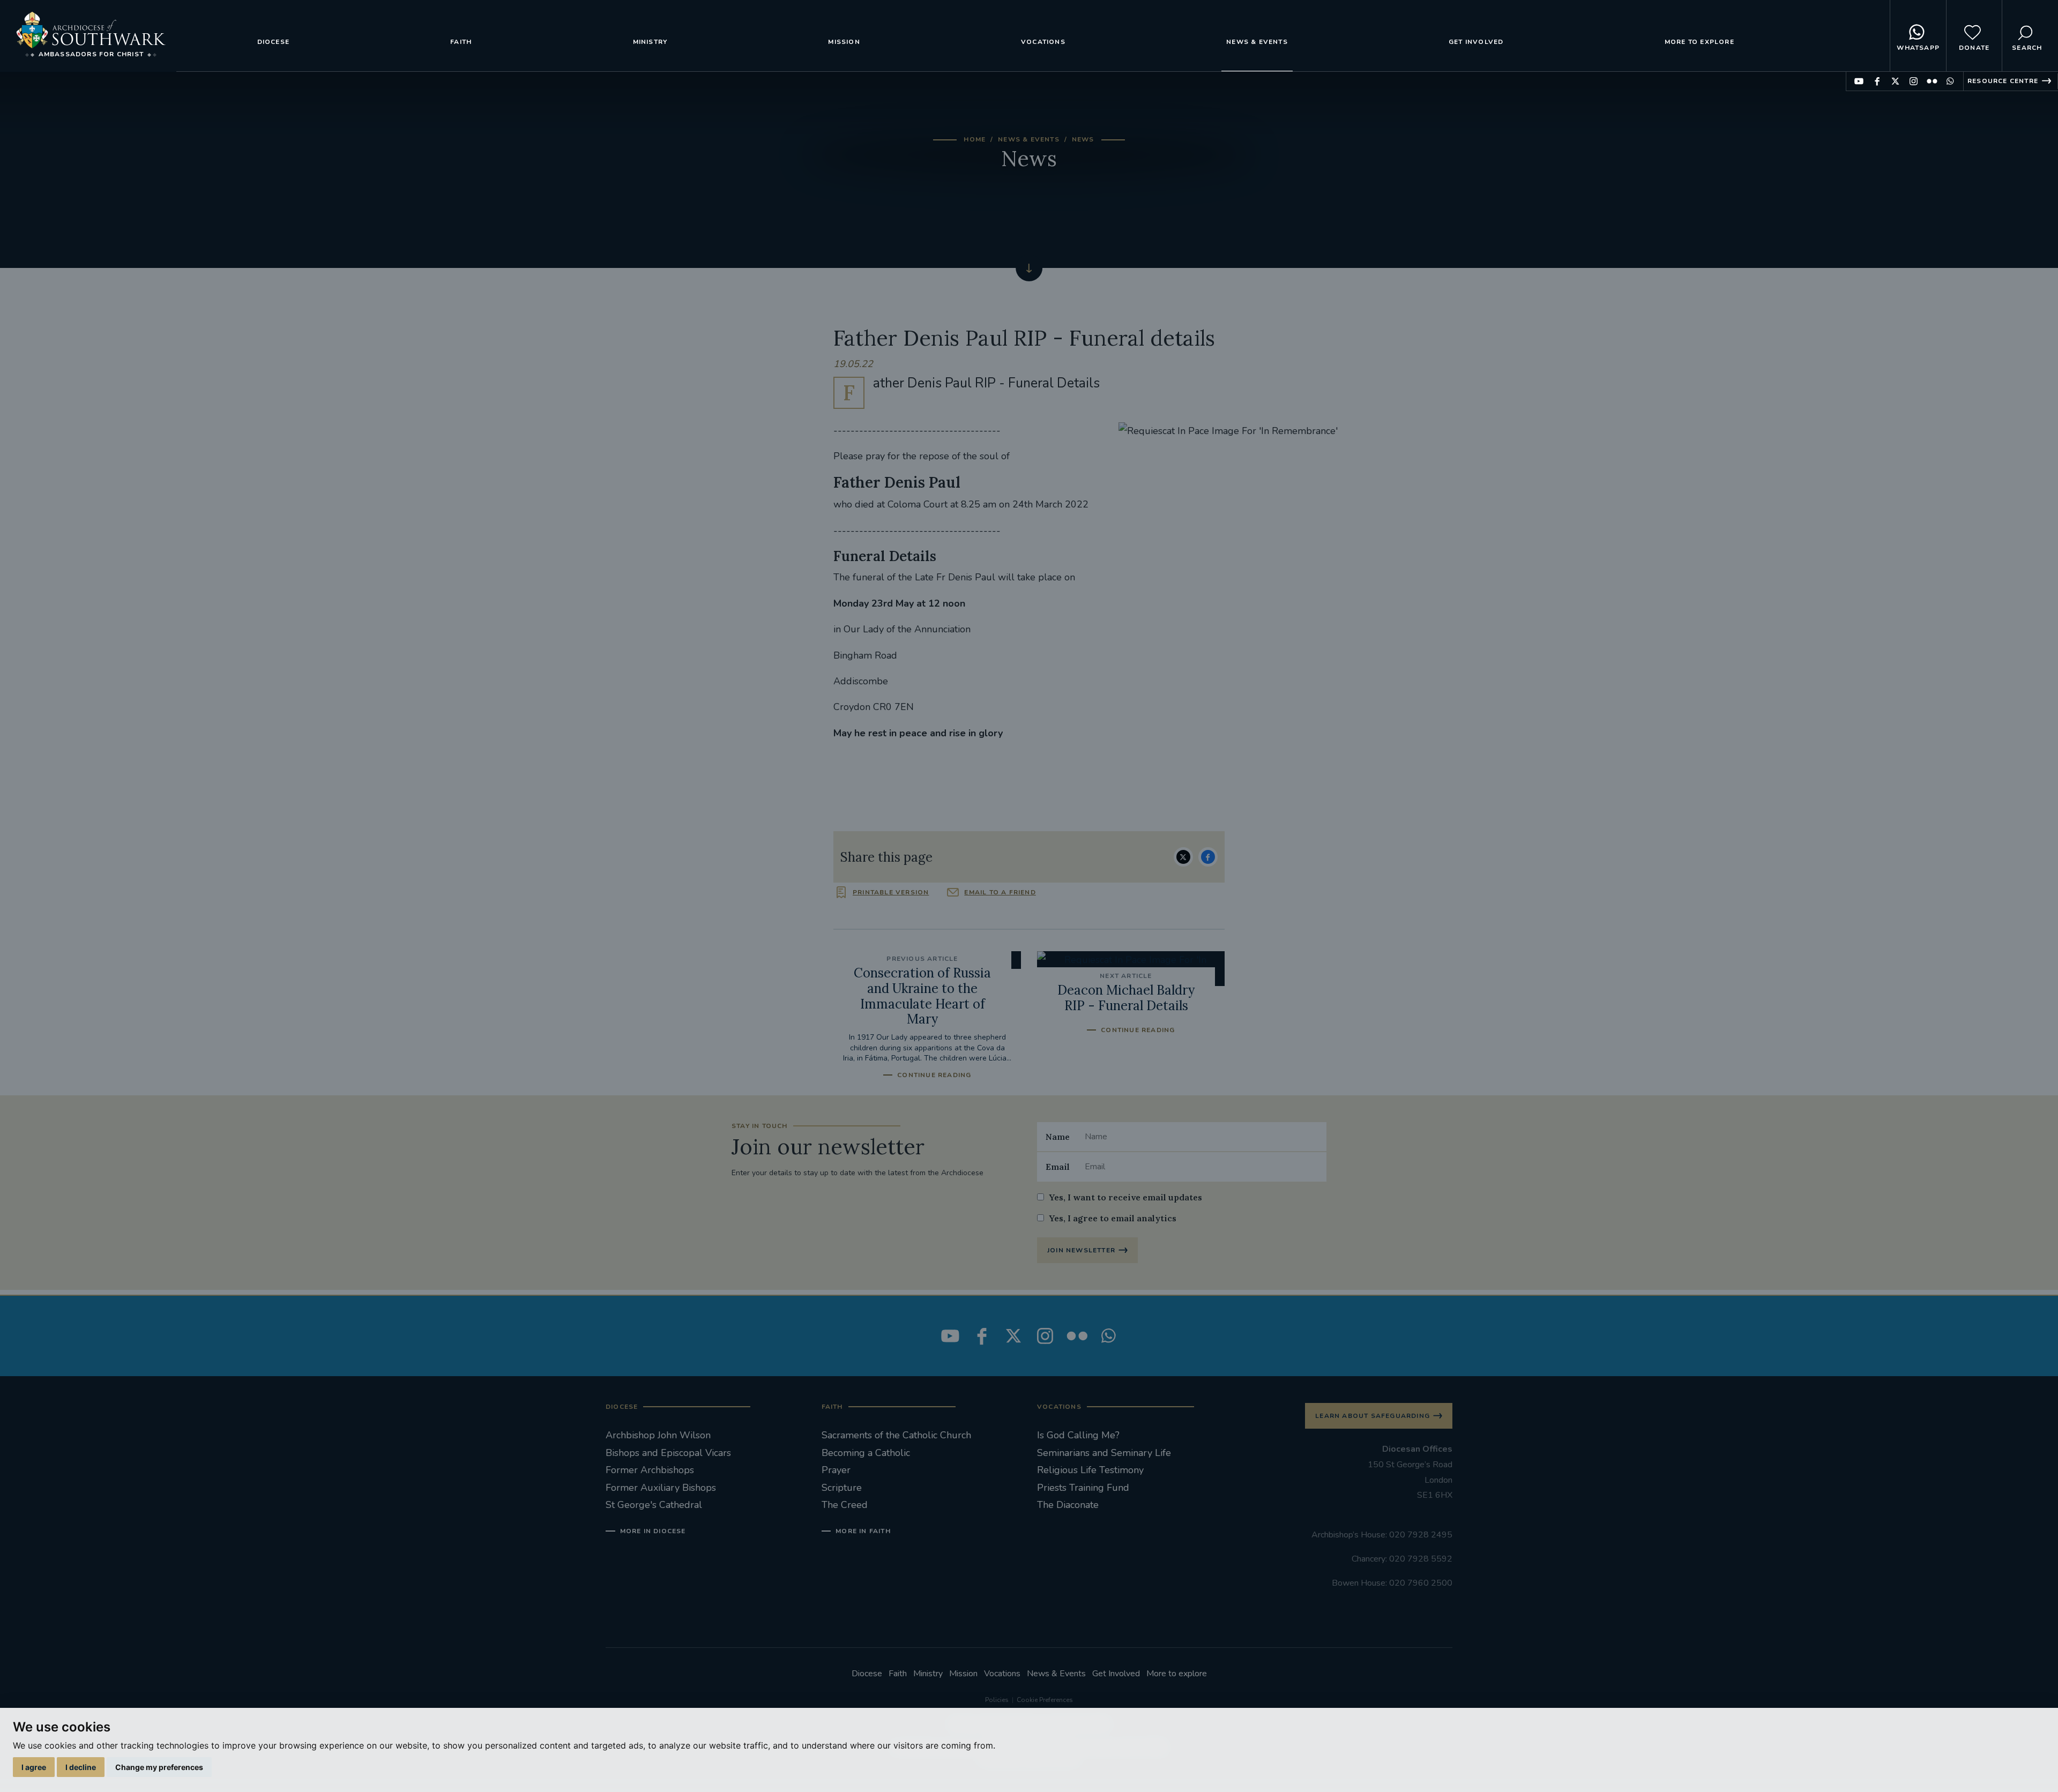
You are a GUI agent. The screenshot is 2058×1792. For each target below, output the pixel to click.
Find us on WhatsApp (1950, 81)
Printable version (891, 892)
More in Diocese (653, 1531)
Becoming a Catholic (866, 1453)
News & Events (1257, 42)
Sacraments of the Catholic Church (896, 1435)
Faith (461, 42)
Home (975, 139)
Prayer (836, 1470)
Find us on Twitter (1895, 81)
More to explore (1699, 42)
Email (1058, 1167)
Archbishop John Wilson (658, 1435)
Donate (1974, 48)
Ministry (650, 42)
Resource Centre (2003, 81)
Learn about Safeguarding (1373, 1416)
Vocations (1043, 42)
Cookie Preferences (1045, 1700)
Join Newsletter (1081, 1250)
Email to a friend (1000, 892)
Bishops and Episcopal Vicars (668, 1453)
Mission (844, 42)
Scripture (842, 1488)
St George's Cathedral (654, 1505)
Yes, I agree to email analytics (1113, 1218)
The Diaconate (1068, 1505)
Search (2027, 48)
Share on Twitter (1183, 857)
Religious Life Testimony (1090, 1470)
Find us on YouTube (1859, 81)
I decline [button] (81, 1767)
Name (1058, 1137)
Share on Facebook (1208, 857)
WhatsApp (1918, 48)
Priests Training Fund (1083, 1488)
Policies (997, 1700)
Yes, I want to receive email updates (1125, 1197)
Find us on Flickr (1932, 81)
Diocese (273, 42)
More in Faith (863, 1531)
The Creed (845, 1505)
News (1083, 139)
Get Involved (1476, 42)
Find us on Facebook (1877, 81)
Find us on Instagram (1914, 81)
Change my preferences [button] (159, 1767)
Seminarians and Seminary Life (1104, 1453)
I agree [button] (34, 1767)
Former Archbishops (650, 1470)
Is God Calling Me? (1078, 1435)
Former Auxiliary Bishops (661, 1488)
